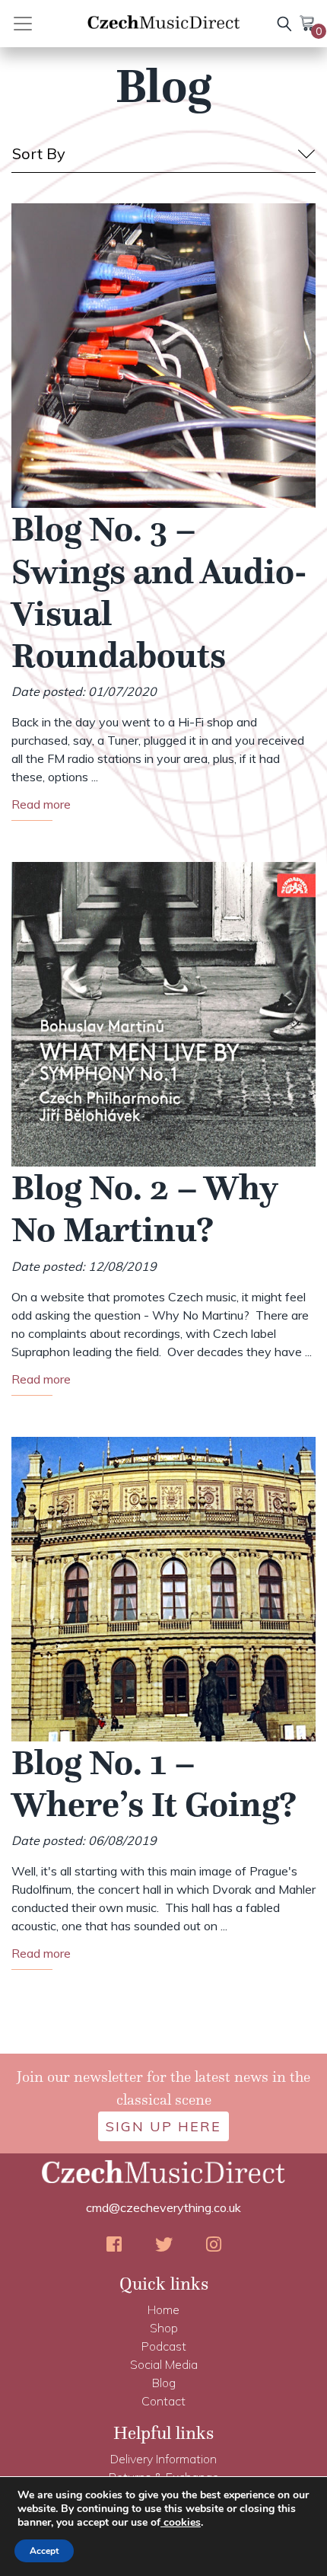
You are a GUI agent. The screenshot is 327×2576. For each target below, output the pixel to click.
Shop (164, 2328)
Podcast (164, 2346)
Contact (163, 2401)
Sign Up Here (163, 2126)
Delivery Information (163, 2459)
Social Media (164, 2364)
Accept (44, 2551)
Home (163, 2309)
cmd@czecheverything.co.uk (163, 2207)
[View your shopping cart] (308, 22)
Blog (164, 2383)
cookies (181, 2522)
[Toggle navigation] (40, 24)
